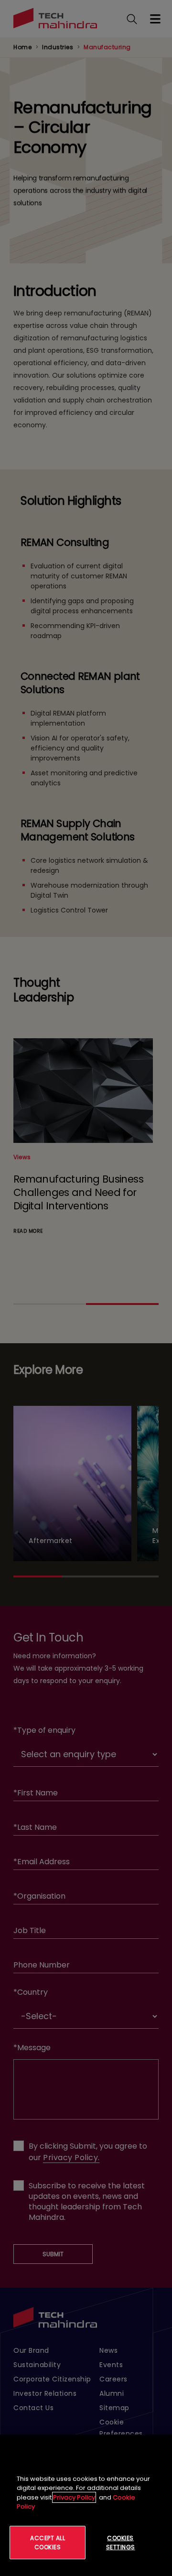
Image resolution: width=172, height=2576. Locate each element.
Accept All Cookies (48, 2543)
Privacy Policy (74, 2497)
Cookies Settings (121, 2543)
